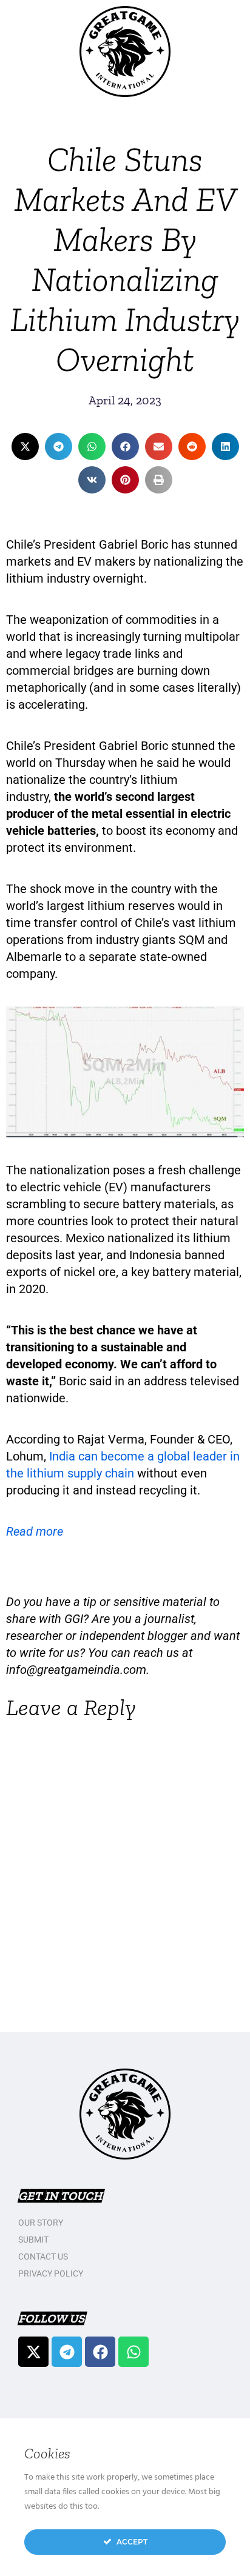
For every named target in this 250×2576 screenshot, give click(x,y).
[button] (25, 447)
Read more (35, 1531)
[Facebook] (100, 2352)
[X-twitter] (33, 2352)
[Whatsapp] (133, 2352)
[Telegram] (67, 2352)
